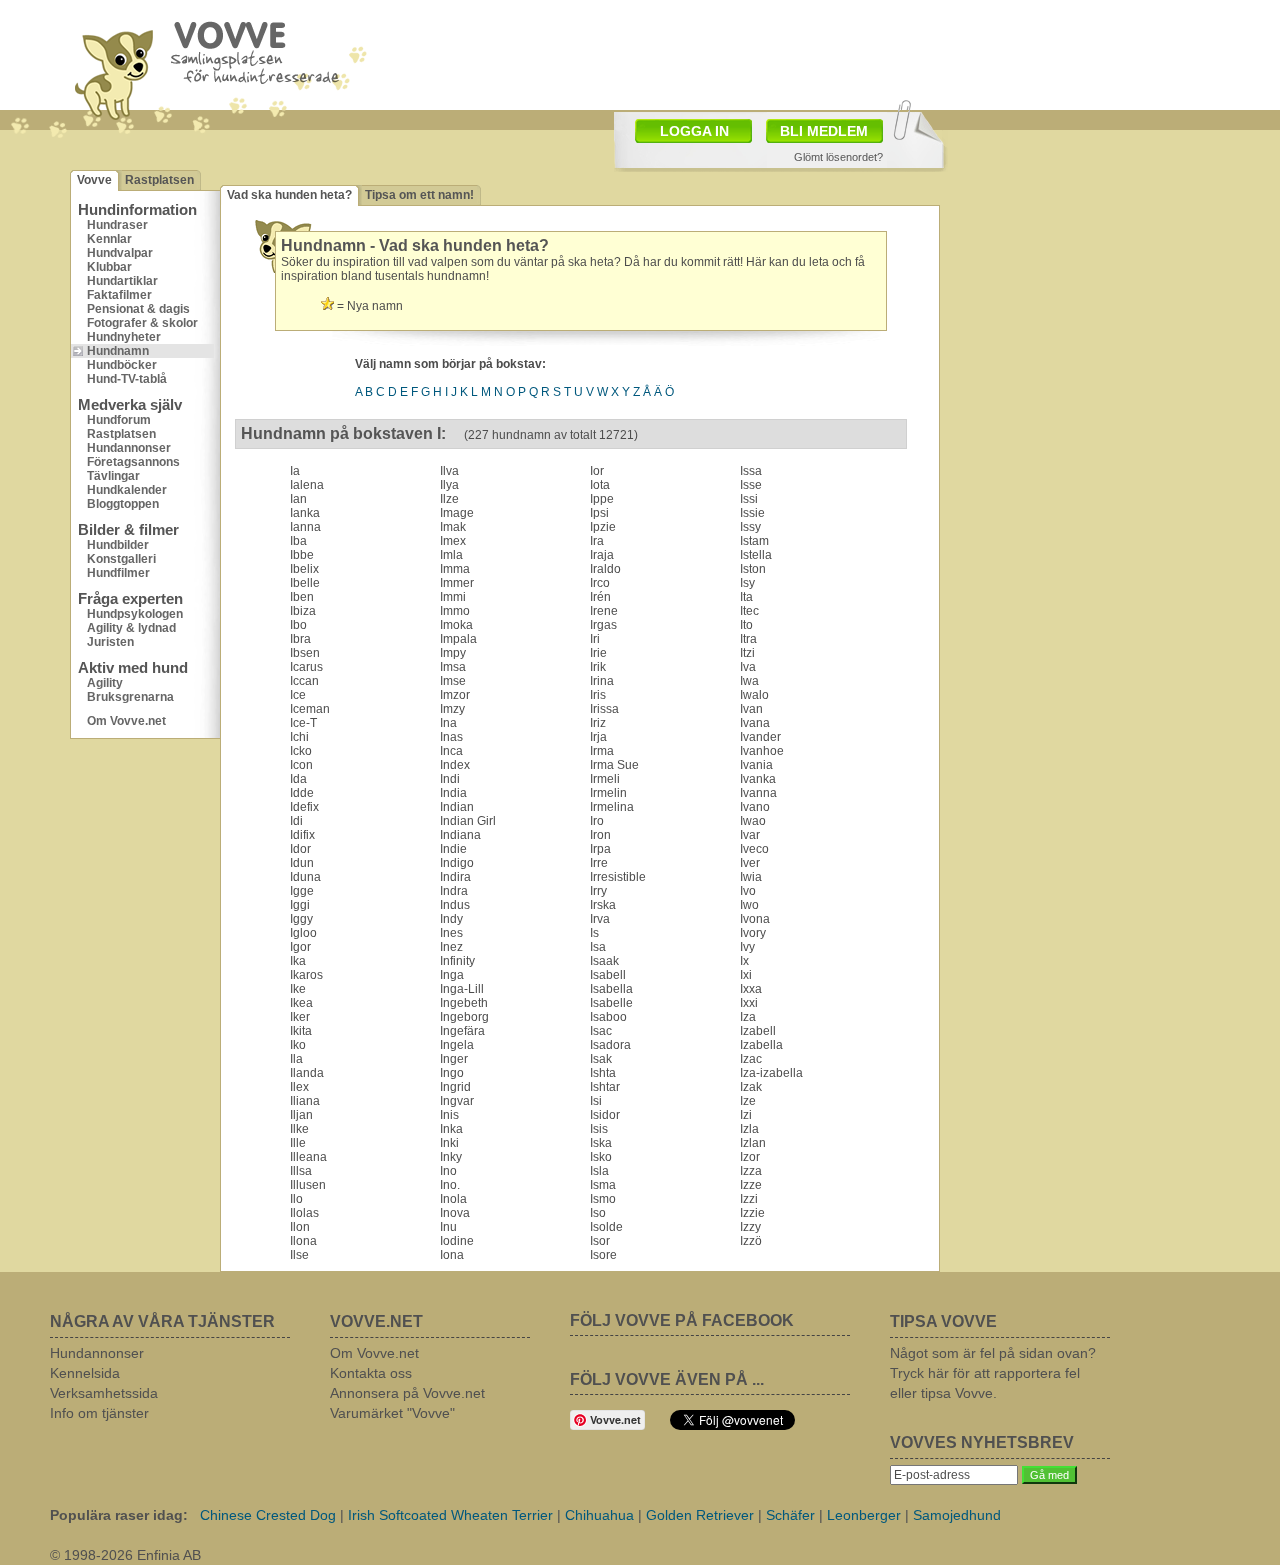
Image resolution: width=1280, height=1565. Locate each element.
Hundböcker (122, 365)
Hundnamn (118, 351)
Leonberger (864, 1515)
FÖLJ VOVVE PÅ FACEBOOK (682, 1320)
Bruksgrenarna (130, 697)
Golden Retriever (700, 1515)
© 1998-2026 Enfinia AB (125, 1555)
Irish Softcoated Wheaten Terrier (450, 1515)
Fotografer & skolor (142, 323)
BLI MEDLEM (824, 131)
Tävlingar (113, 476)
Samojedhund (957, 1515)
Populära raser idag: (119, 1515)
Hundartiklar (122, 281)
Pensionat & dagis (138, 309)
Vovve (94, 180)
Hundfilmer (118, 573)
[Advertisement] (1075, 265)
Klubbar (109, 267)
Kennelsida (85, 1373)
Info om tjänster (99, 1413)
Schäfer (790, 1515)
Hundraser (117, 225)
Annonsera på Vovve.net (407, 1393)
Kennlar (109, 239)
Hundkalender (127, 490)
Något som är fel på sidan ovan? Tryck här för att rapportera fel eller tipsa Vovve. (993, 1373)
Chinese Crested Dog (268, 1515)
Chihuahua (599, 1515)
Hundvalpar (120, 253)
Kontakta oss (371, 1373)
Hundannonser (129, 448)
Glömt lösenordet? (838, 157)
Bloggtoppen (123, 504)
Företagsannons (133, 462)
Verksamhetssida (104, 1393)
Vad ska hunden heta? (289, 195)
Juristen (110, 642)
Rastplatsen (159, 180)
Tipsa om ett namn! (419, 195)
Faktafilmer (119, 295)
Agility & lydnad (131, 628)
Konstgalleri (121, 559)
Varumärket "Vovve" (392, 1413)
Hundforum (119, 420)
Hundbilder (118, 545)
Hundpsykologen (135, 614)
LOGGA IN (694, 131)
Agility (105, 683)
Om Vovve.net (126, 721)
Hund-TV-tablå (127, 379)
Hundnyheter (124, 337)
